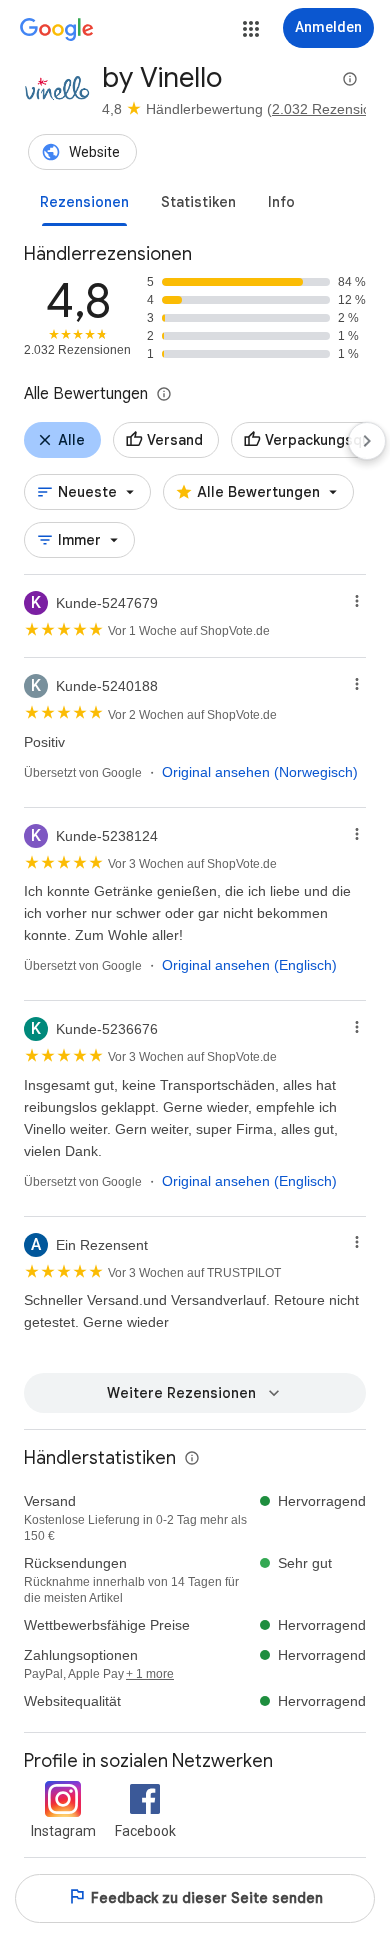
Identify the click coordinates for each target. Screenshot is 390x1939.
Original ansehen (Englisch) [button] (249, 965)
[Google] (57, 30)
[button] (251, 29)
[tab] (84, 202)
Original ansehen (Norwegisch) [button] (260, 772)
